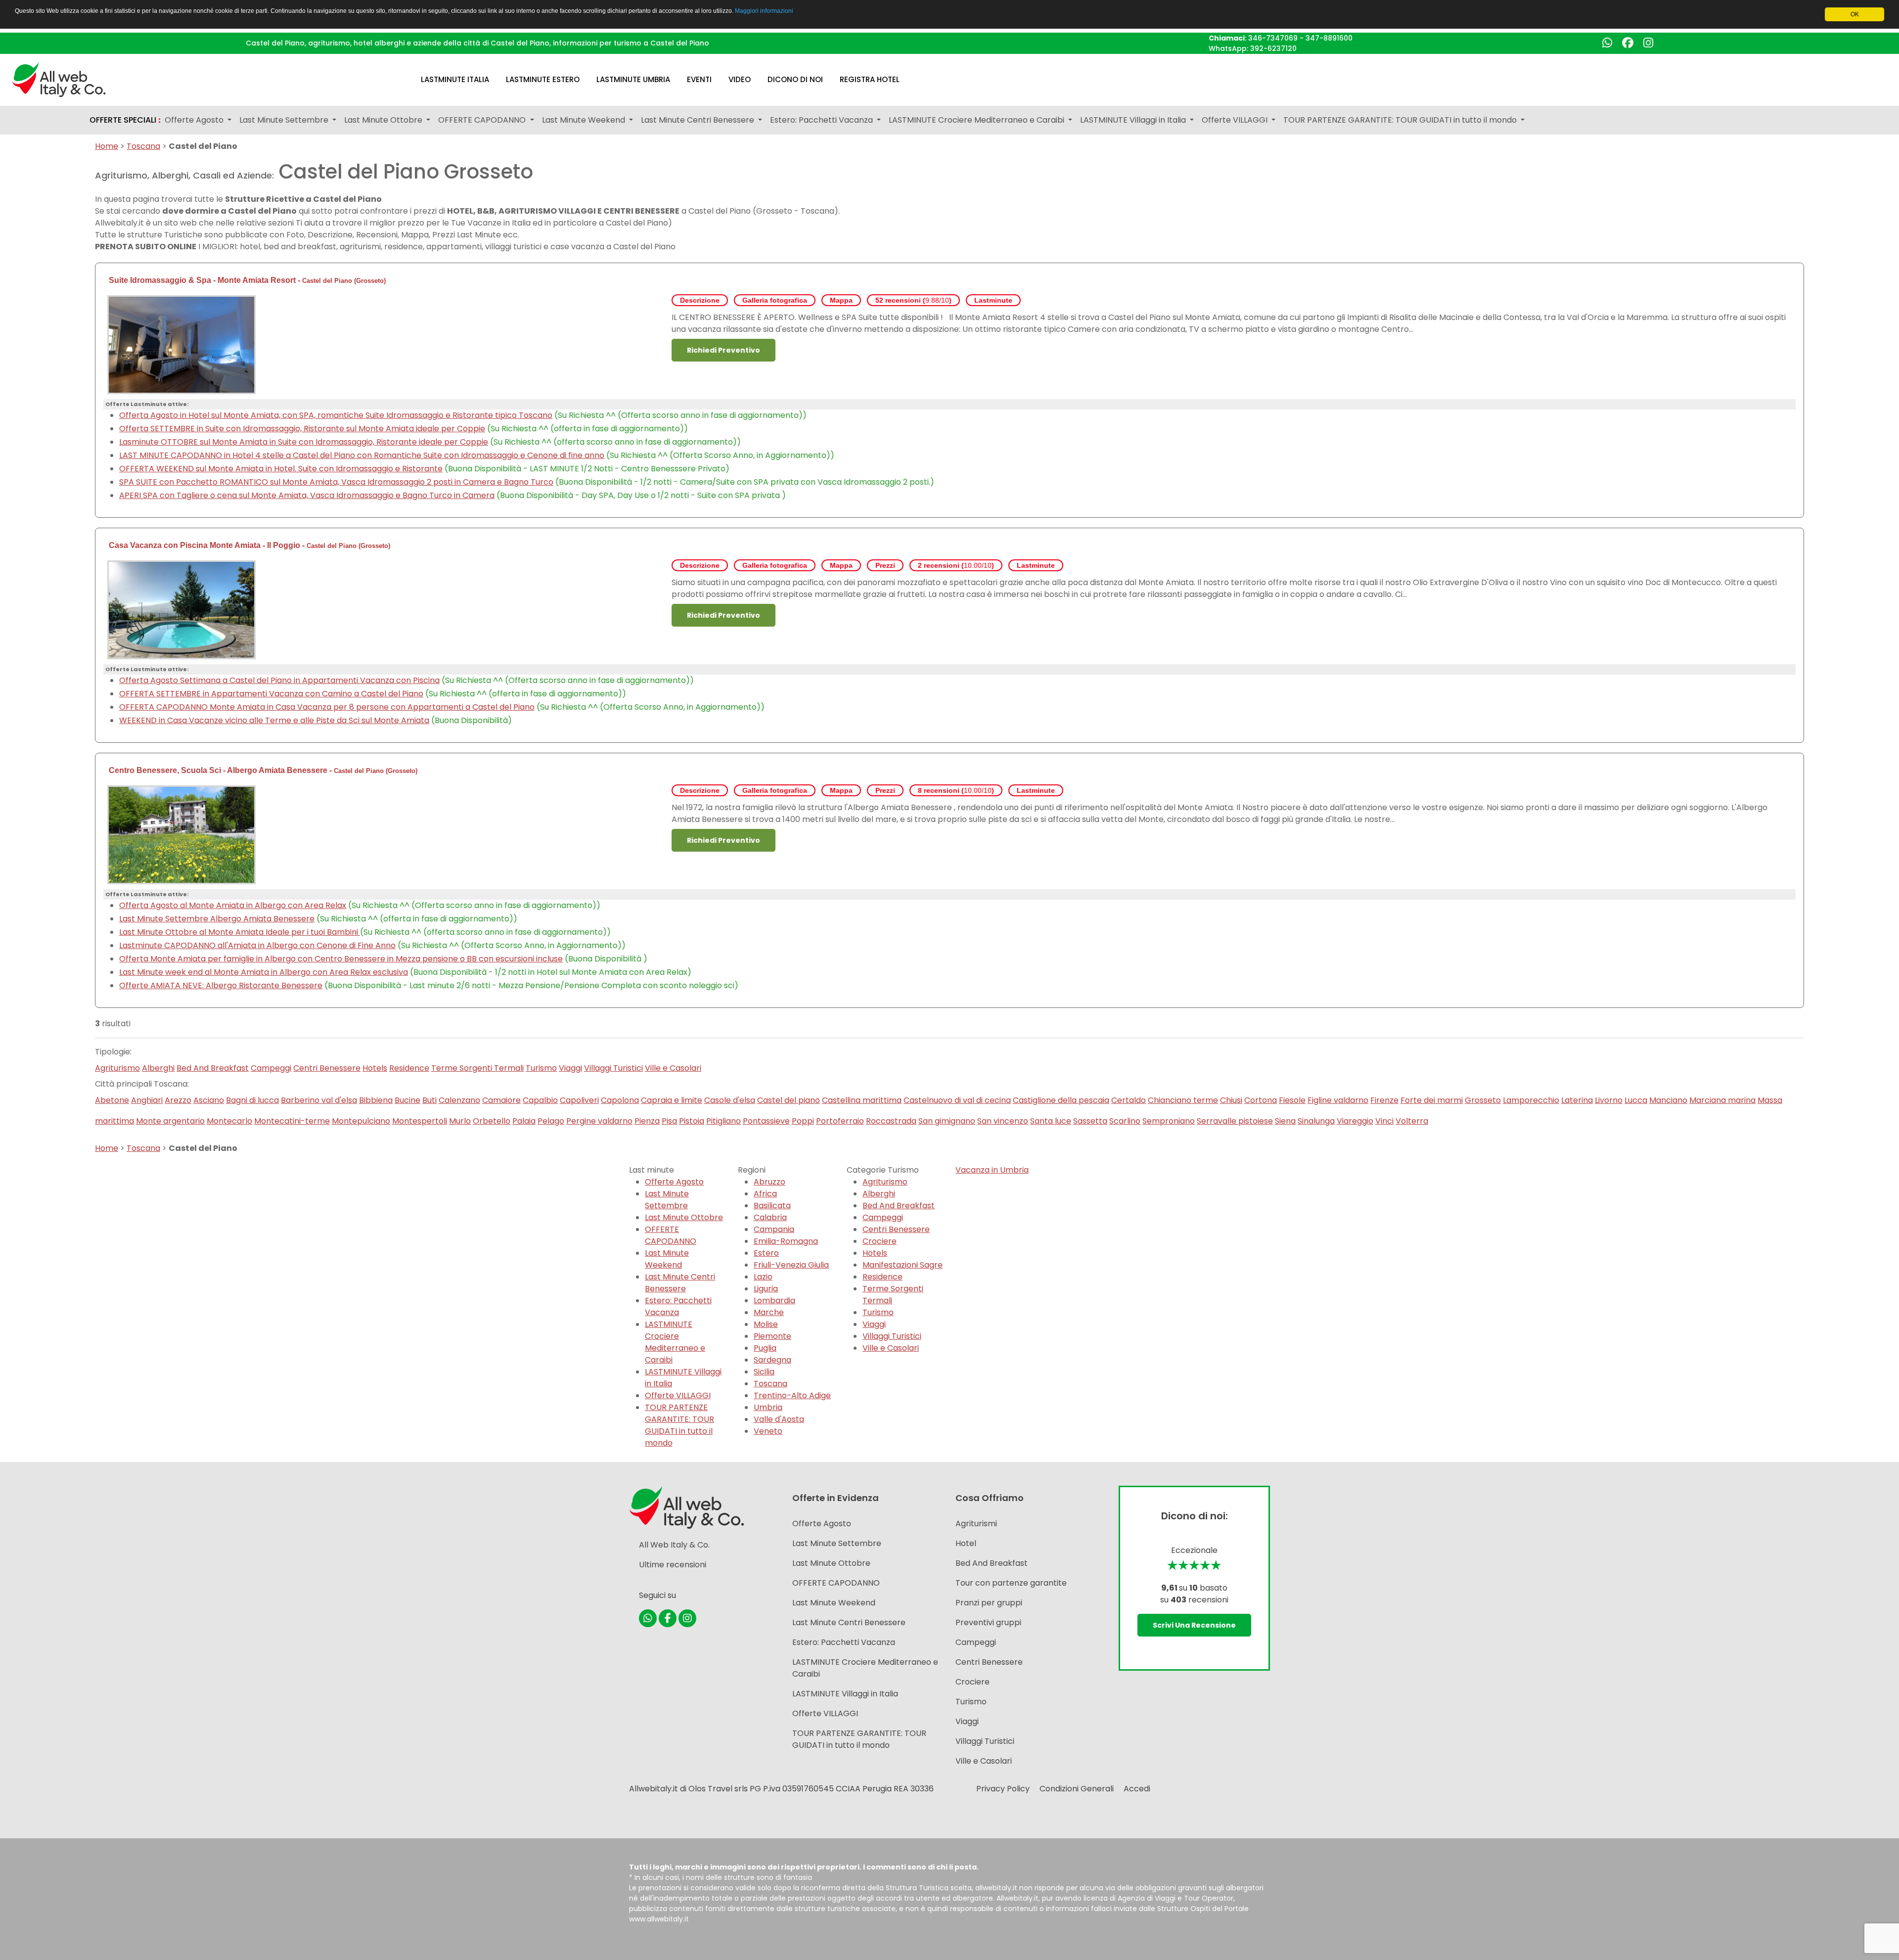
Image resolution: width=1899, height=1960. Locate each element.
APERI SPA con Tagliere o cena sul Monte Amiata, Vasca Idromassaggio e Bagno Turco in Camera (307, 495)
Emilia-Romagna (786, 1241)
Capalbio (540, 1100)
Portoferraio (840, 1121)
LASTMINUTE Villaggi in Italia (845, 1694)
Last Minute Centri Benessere (680, 1283)
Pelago (551, 1121)
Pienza (647, 1121)
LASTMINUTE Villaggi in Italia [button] (1134, 120)
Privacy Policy (1003, 1789)
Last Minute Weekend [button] (585, 120)
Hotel (966, 1543)
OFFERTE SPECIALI (125, 120)
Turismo (541, 1068)
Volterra (1412, 1121)
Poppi (803, 1121)
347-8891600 (1329, 38)
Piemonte (772, 1336)
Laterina (1577, 1100)
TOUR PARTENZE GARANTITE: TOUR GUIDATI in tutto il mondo (679, 1425)
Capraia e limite (672, 1100)
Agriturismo (117, 1068)
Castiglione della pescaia (1061, 1100)
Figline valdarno (1338, 1100)
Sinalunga (1316, 1121)
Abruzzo (769, 1182)
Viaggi (570, 1068)
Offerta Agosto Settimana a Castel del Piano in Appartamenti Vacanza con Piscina (279, 680)
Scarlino (1125, 1121)
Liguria (766, 1289)
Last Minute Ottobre (684, 1217)
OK (1855, 14)
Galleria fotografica (775, 300)
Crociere (880, 1241)
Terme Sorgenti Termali (477, 1068)
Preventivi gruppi (988, 1622)
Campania (774, 1229)
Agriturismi (976, 1524)
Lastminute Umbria (633, 79)
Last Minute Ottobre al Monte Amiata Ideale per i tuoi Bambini (240, 932)
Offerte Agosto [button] (195, 120)
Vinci (1384, 1121)
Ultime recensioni (673, 1565)
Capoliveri (579, 1100)
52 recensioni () (913, 300)
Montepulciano (361, 1121)
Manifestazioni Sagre (903, 1265)
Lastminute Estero (543, 79)
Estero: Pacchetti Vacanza (678, 1306)
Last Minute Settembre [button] (285, 120)
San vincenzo (1003, 1121)
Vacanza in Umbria (992, 1170)
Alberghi (158, 1068)
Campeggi (271, 1068)
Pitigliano (723, 1121)
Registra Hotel (870, 79)
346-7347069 (1273, 38)
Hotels (375, 1068)
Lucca (1636, 1100)
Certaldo (1129, 1100)
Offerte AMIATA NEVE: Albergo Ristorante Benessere (221, 985)
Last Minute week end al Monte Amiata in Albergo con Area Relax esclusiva (264, 972)
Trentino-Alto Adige (792, 1395)
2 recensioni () (956, 565)
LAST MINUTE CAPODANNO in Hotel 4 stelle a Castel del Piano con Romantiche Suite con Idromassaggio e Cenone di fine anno (362, 455)
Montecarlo (229, 1121)
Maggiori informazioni (764, 11)
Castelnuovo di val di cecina (957, 1100)
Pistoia (692, 1121)
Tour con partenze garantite (1011, 1583)
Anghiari (147, 1100)
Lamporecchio (1531, 1100)
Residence (409, 1068)
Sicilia (764, 1372)
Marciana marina (1722, 1100)
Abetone (112, 1100)
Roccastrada (891, 1121)
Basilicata (772, 1206)
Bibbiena (376, 1100)
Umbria (768, 1407)
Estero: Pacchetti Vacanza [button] (822, 120)
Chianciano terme (1183, 1100)
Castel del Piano (327, 281)
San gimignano (947, 1121)
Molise (766, 1324)
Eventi (699, 79)
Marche (769, 1312)
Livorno (1609, 1100)
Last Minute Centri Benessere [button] (699, 120)
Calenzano (459, 1100)
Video (740, 79)
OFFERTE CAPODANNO (671, 1235)
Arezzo (178, 1100)
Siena (1285, 1121)
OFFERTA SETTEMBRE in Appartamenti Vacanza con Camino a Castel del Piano (271, 694)
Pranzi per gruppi (989, 1603)
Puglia (765, 1348)
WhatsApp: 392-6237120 (1253, 48)
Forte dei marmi (1432, 1100)
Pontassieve (766, 1121)
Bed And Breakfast (213, 1068)
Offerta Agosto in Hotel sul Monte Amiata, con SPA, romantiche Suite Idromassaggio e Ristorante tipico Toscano (336, 415)
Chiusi (1231, 1100)
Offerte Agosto (674, 1182)
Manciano (1668, 1100)
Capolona (620, 1100)
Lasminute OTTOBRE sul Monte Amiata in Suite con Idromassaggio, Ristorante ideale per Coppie (304, 442)
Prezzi (885, 565)
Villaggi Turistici (613, 1068)
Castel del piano (789, 1100)
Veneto (768, 1431)
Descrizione (700, 300)
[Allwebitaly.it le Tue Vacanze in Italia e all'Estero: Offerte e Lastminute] (59, 79)
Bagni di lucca (252, 1100)
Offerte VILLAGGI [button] (1236, 120)
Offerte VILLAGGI (678, 1395)
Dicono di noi (795, 79)
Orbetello (492, 1121)
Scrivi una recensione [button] (1194, 1625)
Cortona (1261, 1100)
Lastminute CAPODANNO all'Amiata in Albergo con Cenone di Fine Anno (257, 945)
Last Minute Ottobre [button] (384, 120)
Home (107, 146)
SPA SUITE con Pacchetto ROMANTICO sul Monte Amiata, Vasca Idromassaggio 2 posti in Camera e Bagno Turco (336, 482)
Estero (766, 1253)
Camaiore (501, 1100)
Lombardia (774, 1300)
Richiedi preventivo (723, 350)
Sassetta (1090, 1121)
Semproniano (1169, 1121)
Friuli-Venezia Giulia (791, 1265)
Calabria (770, 1217)
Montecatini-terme (292, 1121)
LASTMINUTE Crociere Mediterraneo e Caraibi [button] (977, 120)
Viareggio (1355, 1121)
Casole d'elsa (730, 1100)
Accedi (1137, 1789)
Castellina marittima (862, 1100)
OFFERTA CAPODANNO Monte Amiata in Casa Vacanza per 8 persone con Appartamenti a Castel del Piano (327, 707)
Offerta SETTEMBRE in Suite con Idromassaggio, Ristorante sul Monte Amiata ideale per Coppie (302, 429)
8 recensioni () (956, 790)
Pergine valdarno (599, 1121)
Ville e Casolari (673, 1068)
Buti (430, 1100)
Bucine (407, 1100)
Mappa (841, 300)
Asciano (209, 1100)
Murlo (460, 1121)
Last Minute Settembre (667, 1200)
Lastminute (993, 300)
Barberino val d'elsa (319, 1100)
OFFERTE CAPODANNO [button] (483, 120)
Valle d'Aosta (779, 1419)
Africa (765, 1194)
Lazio (763, 1277)
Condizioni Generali (1077, 1789)
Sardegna (772, 1360)
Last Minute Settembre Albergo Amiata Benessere (217, 919)
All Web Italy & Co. (674, 1545)
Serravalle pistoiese (1235, 1121)
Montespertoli (420, 1121)
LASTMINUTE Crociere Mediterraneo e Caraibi (675, 1342)
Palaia (524, 1121)
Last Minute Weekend (667, 1259)
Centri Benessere (327, 1068)
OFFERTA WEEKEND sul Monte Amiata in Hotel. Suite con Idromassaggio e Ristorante (281, 469)
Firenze (1384, 1100)
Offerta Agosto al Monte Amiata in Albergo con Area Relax (233, 905)
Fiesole (1292, 1100)
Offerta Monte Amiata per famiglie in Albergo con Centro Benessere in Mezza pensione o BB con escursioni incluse (341, 959)
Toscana (143, 146)
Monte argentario (170, 1121)
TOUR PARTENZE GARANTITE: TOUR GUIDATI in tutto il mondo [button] (1401, 120)
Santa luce (1051, 1121)
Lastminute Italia (455, 79)
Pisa (669, 1121)
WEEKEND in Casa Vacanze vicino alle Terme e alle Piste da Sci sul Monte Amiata (274, 720)
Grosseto (370, 281)
